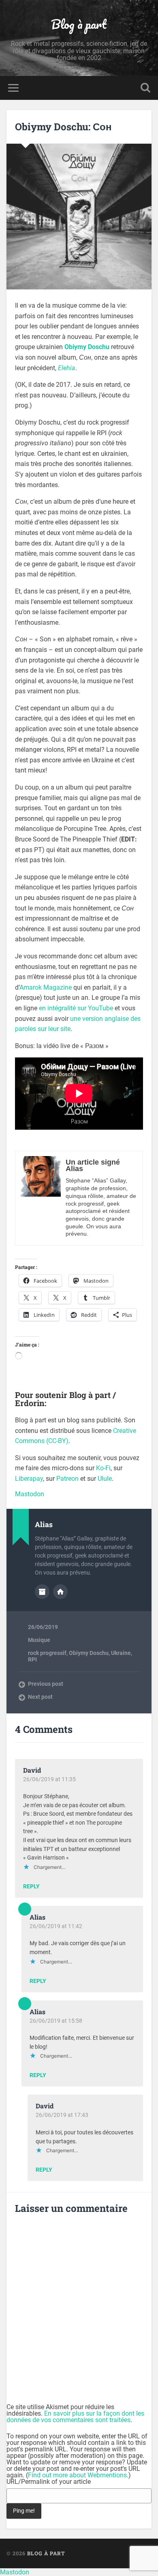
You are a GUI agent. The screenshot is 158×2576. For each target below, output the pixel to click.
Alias (37, 1917)
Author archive (42, 1592)
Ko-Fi (103, 1468)
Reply (31, 1887)
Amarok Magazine (46, 987)
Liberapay (29, 1479)
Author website (60, 1592)
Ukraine (121, 1653)
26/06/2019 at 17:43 (62, 2115)
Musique (39, 1640)
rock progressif (47, 1653)
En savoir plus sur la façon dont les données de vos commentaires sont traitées (75, 2417)
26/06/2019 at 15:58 (56, 2021)
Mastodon (30, 1494)
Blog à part (79, 24)
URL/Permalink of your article (49, 2482)
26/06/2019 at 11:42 (56, 1926)
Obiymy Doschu (89, 1653)
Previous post (46, 1684)
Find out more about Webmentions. (78, 2475)
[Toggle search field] (145, 88)
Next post (40, 1697)
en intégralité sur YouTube (76, 1008)
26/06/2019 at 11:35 (49, 1779)
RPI (32, 1659)
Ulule (105, 1479)
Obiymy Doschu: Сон (63, 127)
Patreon (67, 1479)
